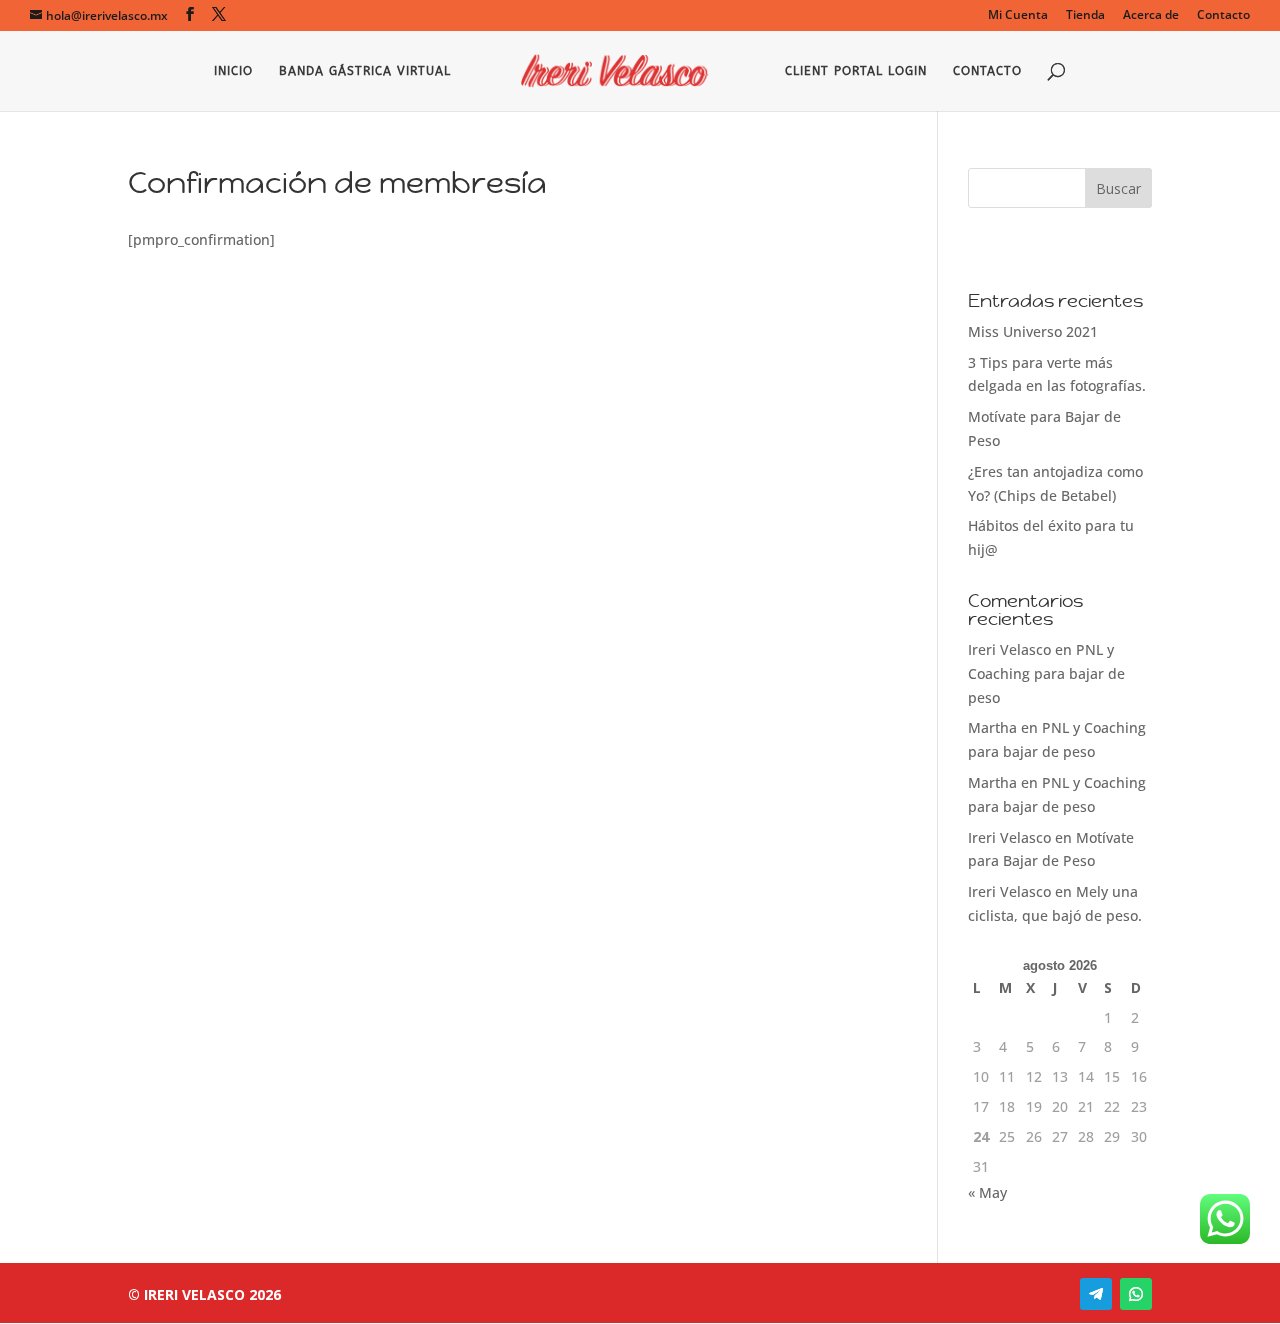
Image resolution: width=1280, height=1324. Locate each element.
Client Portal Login (856, 71)
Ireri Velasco (1009, 649)
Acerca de (1151, 16)
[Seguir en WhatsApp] (1136, 1294)
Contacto (1223, 16)
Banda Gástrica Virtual (365, 71)
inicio (233, 71)
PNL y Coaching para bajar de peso (1046, 673)
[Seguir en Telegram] (1096, 1294)
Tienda (1085, 16)
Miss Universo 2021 (1033, 331)
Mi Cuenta (1018, 16)
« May (987, 1192)
